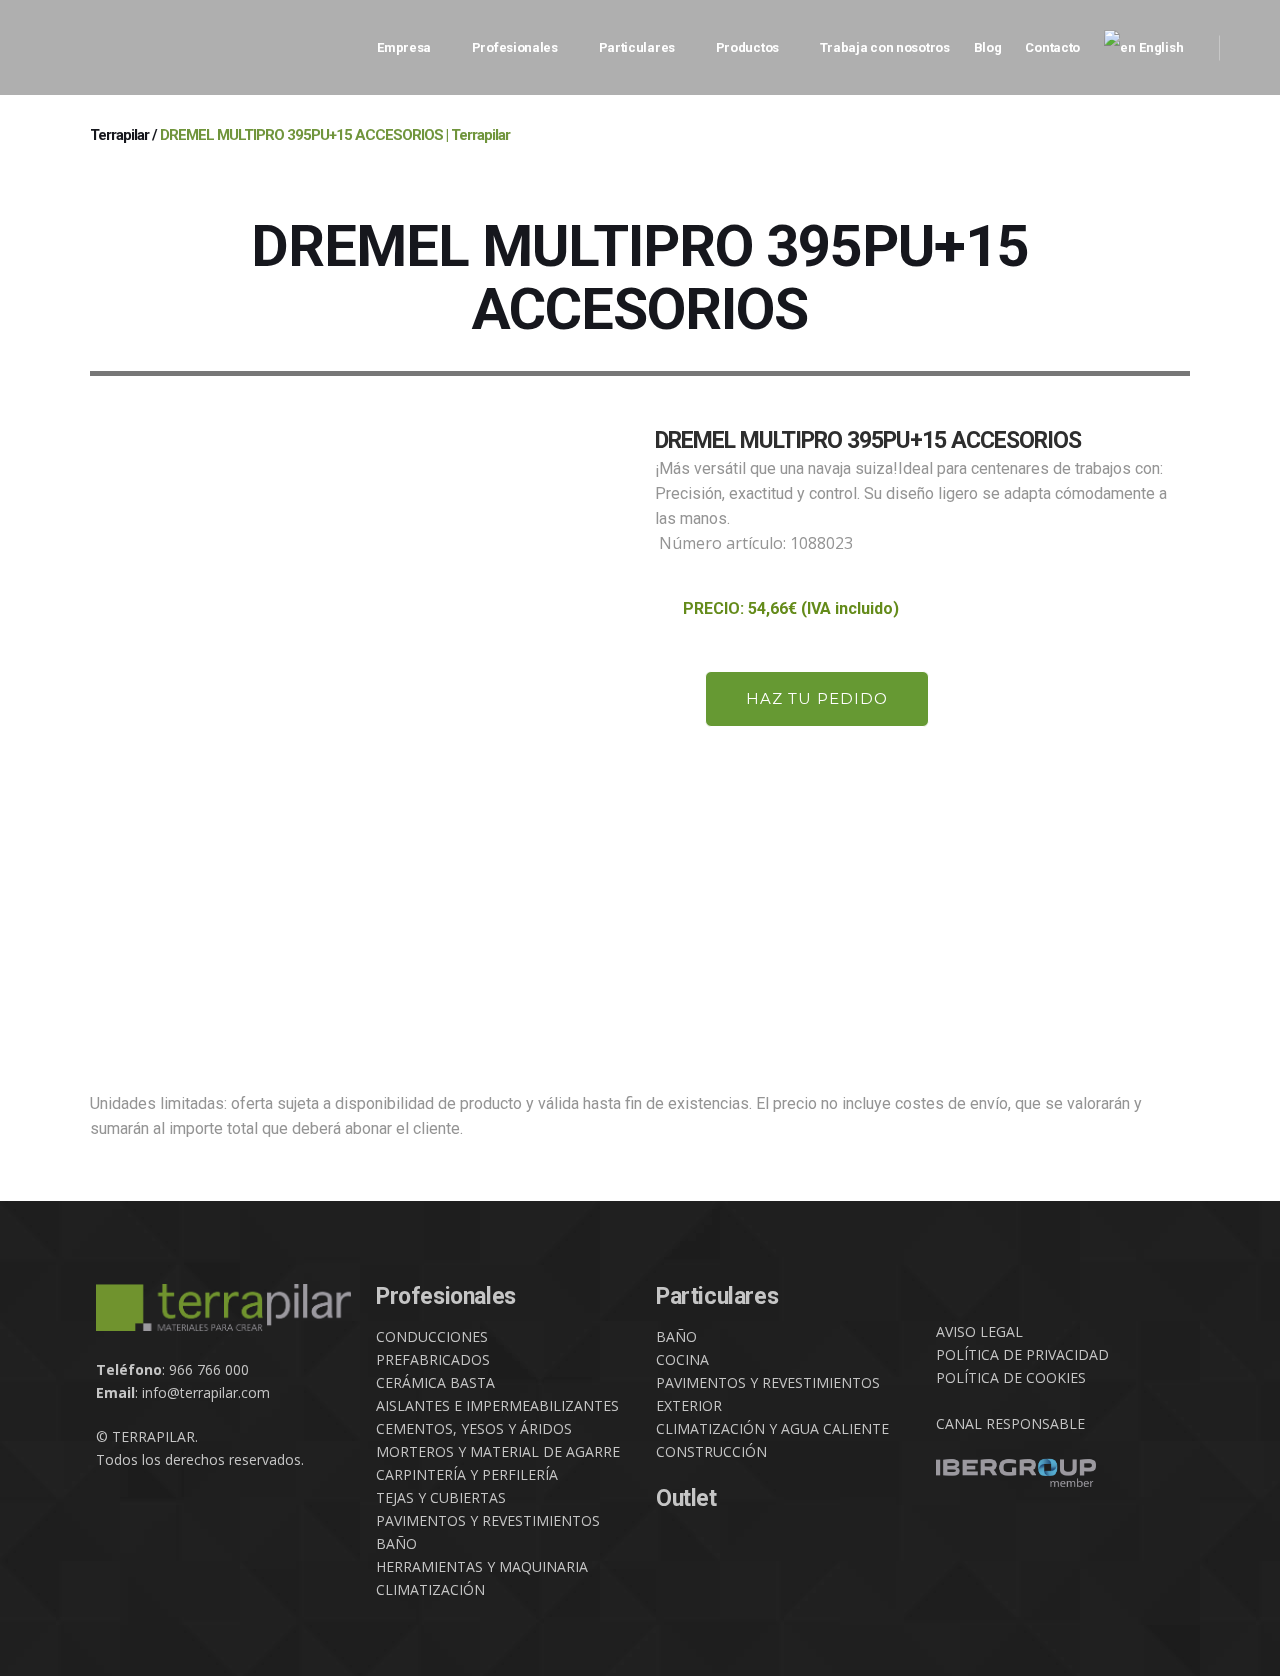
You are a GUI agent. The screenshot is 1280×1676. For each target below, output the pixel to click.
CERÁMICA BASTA (435, 1382)
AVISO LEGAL (979, 1331)
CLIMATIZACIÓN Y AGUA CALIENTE (772, 1428)
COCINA (682, 1359)
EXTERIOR (689, 1405)
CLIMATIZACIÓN (430, 1589)
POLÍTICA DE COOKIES (1011, 1377)
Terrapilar (119, 135)
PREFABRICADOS (433, 1359)
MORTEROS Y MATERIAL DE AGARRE (498, 1451)
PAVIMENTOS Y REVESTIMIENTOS (488, 1520)
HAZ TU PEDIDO (817, 698)
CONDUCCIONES (432, 1336)
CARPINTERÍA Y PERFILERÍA (467, 1474)
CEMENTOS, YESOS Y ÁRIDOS (474, 1428)
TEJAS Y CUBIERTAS (441, 1497)
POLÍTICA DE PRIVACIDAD (1022, 1354)
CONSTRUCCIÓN (711, 1451)
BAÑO (396, 1543)
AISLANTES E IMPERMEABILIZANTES (497, 1405)
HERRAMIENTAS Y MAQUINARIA (482, 1566)
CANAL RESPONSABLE (1010, 1423)
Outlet (686, 1498)
